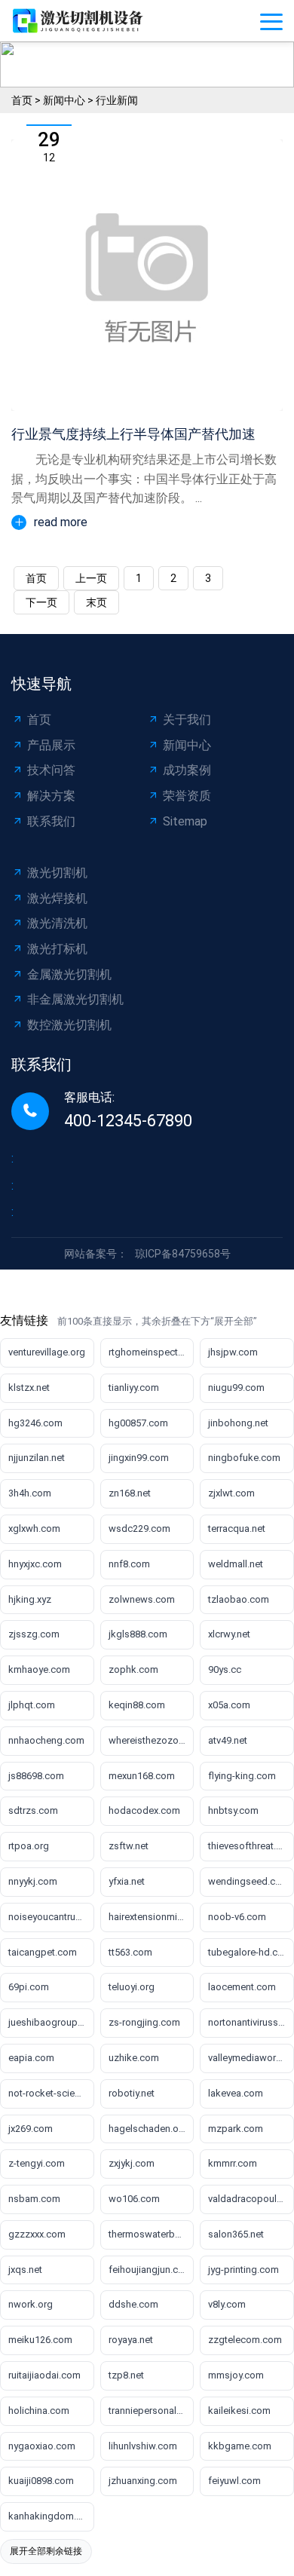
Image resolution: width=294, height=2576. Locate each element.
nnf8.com (129, 1564)
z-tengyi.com (37, 2163)
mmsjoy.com (236, 2375)
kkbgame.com (240, 2446)
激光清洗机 (57, 923)
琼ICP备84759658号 (183, 1254)
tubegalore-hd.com (250, 1952)
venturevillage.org (47, 1352)
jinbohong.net (238, 1423)
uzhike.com (134, 2058)
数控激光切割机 (69, 1025)
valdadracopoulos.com (251, 2199)
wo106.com (134, 2199)
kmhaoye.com (39, 1669)
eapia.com (31, 2058)
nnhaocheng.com (46, 1740)
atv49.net (228, 1740)
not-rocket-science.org (51, 2093)
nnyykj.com (33, 1881)
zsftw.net (129, 1846)
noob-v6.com (237, 1917)
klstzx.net (29, 1388)
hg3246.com (35, 1423)
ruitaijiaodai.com (44, 2375)
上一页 (91, 578)
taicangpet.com (43, 1952)
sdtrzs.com (33, 1810)
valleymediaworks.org (251, 2058)
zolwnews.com (142, 1599)
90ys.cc (225, 1669)
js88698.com (36, 1776)
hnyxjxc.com (35, 1564)
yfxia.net (127, 1881)
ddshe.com (133, 2304)
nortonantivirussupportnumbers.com (251, 2022)
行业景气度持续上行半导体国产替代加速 (133, 434)
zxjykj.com (132, 2163)
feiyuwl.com (234, 2481)
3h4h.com (30, 1493)
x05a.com (229, 1705)
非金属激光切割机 (75, 999)
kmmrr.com (233, 2163)
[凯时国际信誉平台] (83, 20)
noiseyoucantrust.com (51, 1917)
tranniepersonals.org (152, 2411)
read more (61, 522)
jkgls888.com (138, 1634)
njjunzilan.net (37, 1458)
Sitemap (185, 821)
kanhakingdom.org (50, 2516)
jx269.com (31, 2129)
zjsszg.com (34, 1634)
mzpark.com (236, 2129)
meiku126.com (40, 2340)
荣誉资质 (187, 796)
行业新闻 (117, 100)
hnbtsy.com (233, 1810)
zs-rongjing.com (144, 2022)
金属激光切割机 (69, 974)
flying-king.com (242, 1776)
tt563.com (130, 1952)
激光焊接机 (57, 898)
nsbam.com (34, 2199)
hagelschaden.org (148, 2129)
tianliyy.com (134, 1388)
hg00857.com (138, 1423)
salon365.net (236, 2234)
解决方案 (51, 796)
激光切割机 (57, 873)
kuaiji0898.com (41, 2481)
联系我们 (51, 821)
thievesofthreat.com (251, 1846)
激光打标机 (57, 949)
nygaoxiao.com (42, 2446)
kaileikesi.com (239, 2411)
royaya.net (131, 2340)
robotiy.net (132, 2093)
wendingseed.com (249, 1881)
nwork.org (31, 2304)
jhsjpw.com (233, 1352)
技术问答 (51, 770)
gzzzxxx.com (37, 2234)
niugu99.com (236, 1388)
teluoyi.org (132, 1987)
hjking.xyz (30, 1599)
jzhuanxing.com (143, 2481)
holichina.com (39, 2411)
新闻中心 (64, 100)
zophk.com (133, 1669)
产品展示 (51, 745)
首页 (22, 100)
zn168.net (130, 1493)
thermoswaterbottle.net (152, 2234)
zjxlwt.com (231, 1493)
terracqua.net (237, 1528)
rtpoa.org (29, 1846)
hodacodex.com (144, 1810)
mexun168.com (142, 1776)
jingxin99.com (139, 1458)
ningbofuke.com (244, 1458)
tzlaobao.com (239, 1599)
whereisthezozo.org (152, 1740)
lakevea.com (236, 2093)
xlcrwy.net (229, 1634)
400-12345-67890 (128, 1121)
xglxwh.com (34, 1528)
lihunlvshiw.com (143, 2446)
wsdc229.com (139, 1528)
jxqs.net (25, 2270)
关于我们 (187, 720)
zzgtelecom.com (245, 2340)
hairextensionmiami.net (152, 1917)
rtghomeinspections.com (152, 1352)
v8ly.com (227, 2304)
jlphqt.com (32, 1705)
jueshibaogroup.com (51, 2022)
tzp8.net (126, 2375)
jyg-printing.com (243, 2270)
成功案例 (187, 770)
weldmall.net (236, 1564)
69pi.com (29, 1987)
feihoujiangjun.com (150, 2270)
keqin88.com (137, 1705)
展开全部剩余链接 (46, 2551)
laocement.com (242, 1987)
